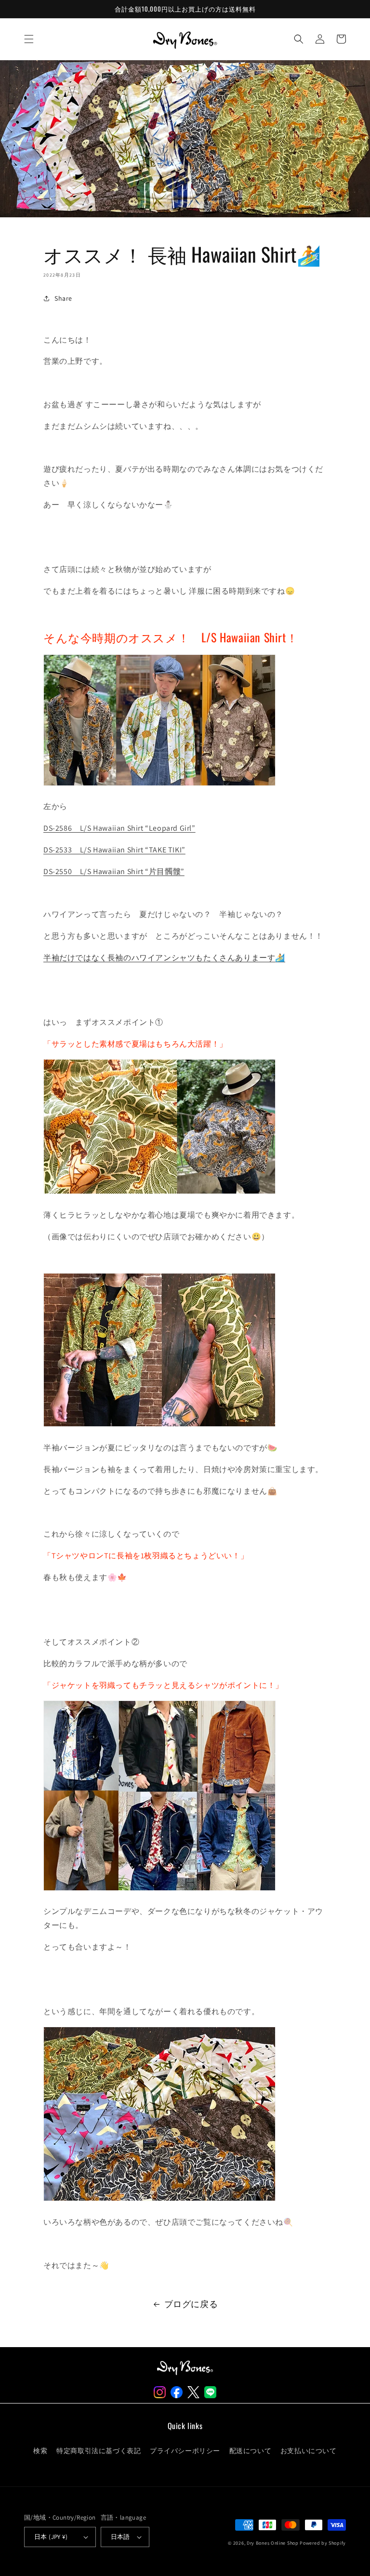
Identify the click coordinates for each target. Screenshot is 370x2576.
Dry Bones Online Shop (273, 2543)
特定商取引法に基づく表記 (99, 2451)
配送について (251, 2451)
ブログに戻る (191, 2304)
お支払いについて (309, 2451)
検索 (40, 2451)
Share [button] (63, 298)
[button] (29, 39)
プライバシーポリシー (185, 2451)
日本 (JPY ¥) (51, 2537)
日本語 (120, 2537)
